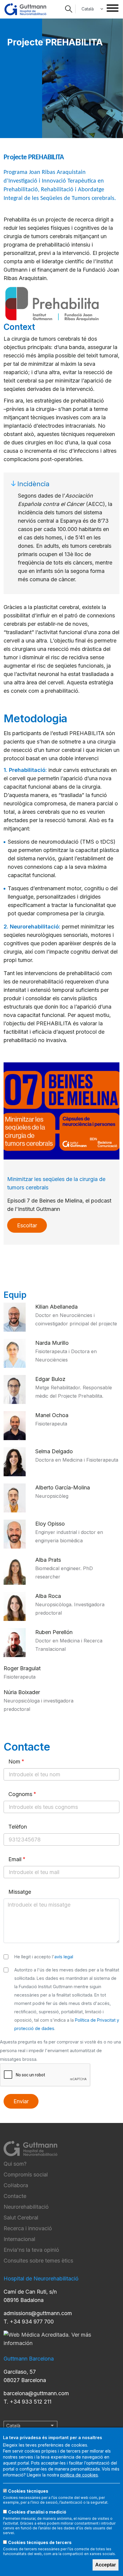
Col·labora (16, 2185)
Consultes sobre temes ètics (38, 2261)
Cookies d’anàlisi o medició (37, 2512)
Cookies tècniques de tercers (40, 2542)
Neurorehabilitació (26, 2207)
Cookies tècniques (28, 2491)
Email (15, 1859)
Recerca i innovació (28, 2228)
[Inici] (25, 9)
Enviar (21, 2101)
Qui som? (15, 2164)
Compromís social (26, 2175)
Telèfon (18, 1827)
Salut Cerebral (21, 2218)
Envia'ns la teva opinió (31, 2250)
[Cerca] (69, 9)
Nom (14, 1762)
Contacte (15, 2196)
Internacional (19, 2239)
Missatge (20, 1892)
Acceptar (106, 2565)
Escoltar (27, 1225)
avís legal (64, 1957)
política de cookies (79, 2475)
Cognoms (20, 1794)
